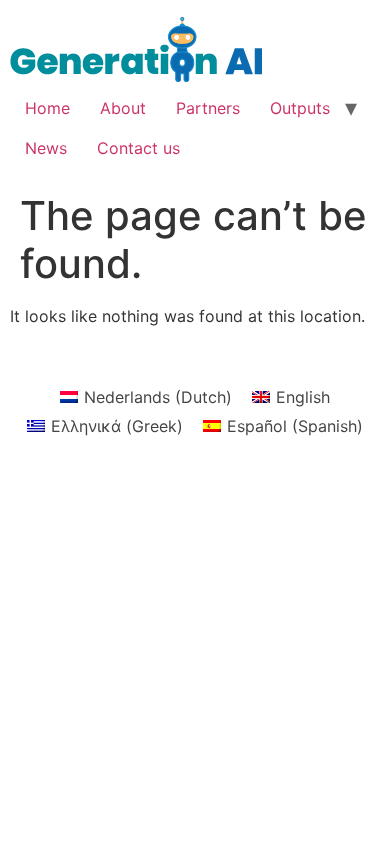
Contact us (138, 148)
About (123, 108)
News (46, 148)
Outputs (300, 108)
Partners (208, 108)
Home (47, 108)
